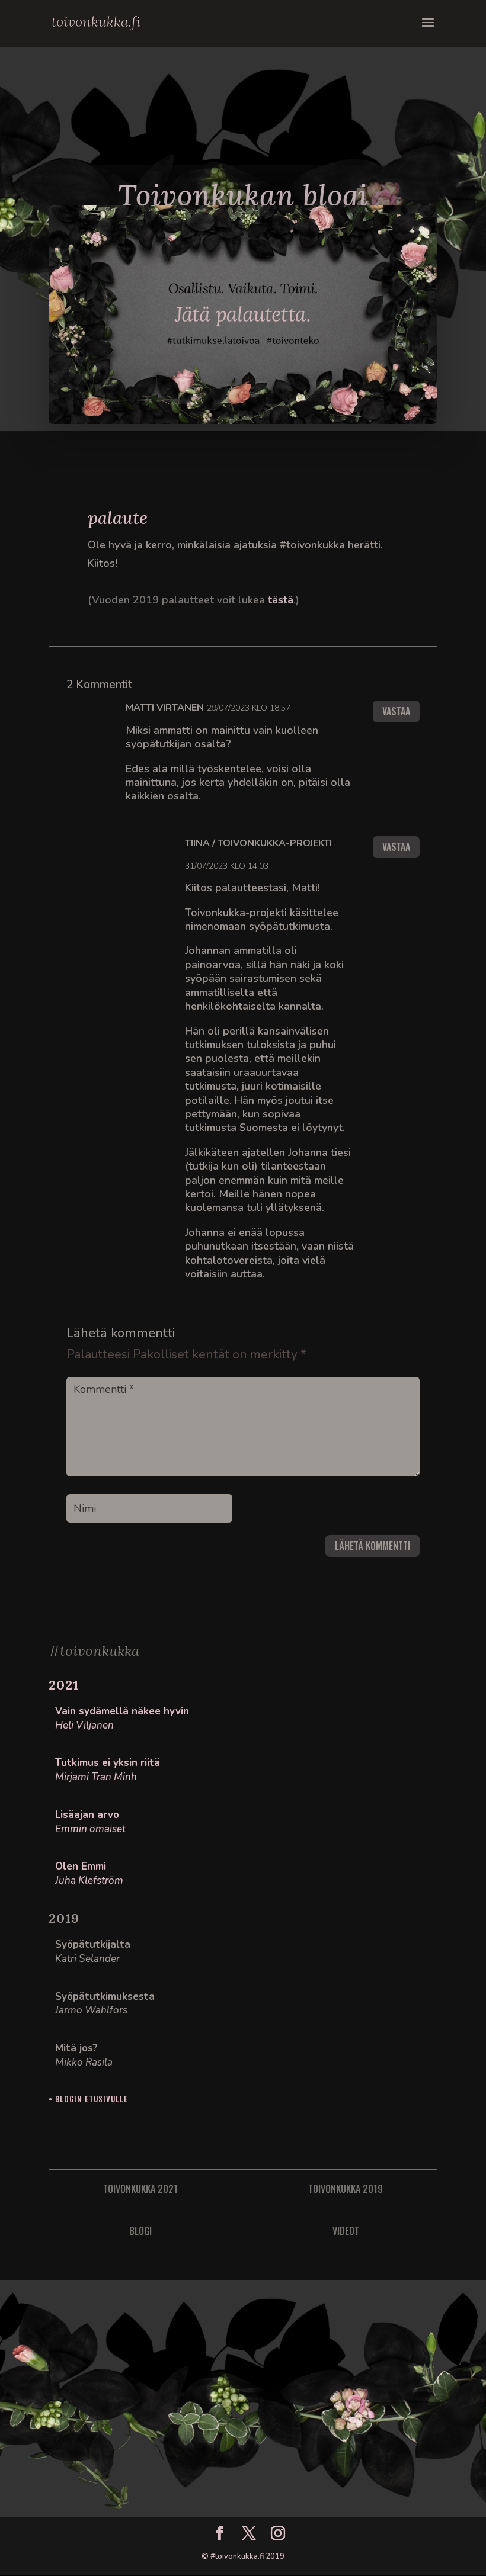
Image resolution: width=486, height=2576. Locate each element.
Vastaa (396, 711)
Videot (346, 2231)
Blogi (140, 2231)
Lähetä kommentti (373, 1546)
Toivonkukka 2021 (140, 2189)
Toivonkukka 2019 (346, 2189)
